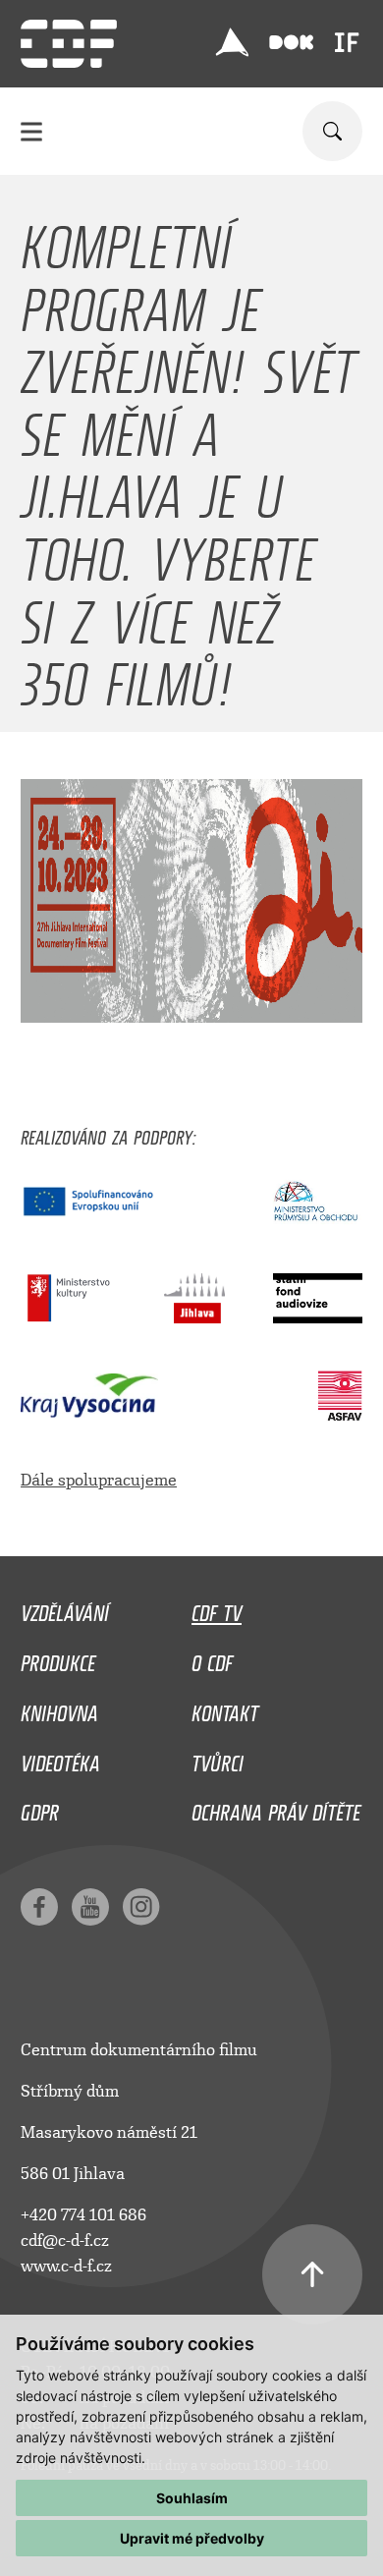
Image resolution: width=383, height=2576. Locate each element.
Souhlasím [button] (192, 2498)
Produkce (58, 1658)
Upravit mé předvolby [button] (192, 2538)
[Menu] (31, 131)
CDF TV (217, 1608)
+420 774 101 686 (83, 2215)
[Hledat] (332, 131)
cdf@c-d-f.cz (65, 2240)
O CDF (212, 1658)
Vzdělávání (65, 1608)
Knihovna (59, 1708)
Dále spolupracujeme (99, 1480)
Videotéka (60, 1759)
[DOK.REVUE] (291, 43)
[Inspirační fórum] (347, 42)
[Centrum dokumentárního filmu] (69, 44)
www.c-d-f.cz (66, 2266)
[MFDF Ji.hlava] (232, 42)
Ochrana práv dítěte (276, 1808)
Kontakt (225, 1708)
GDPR (40, 1808)
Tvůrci (218, 1759)
